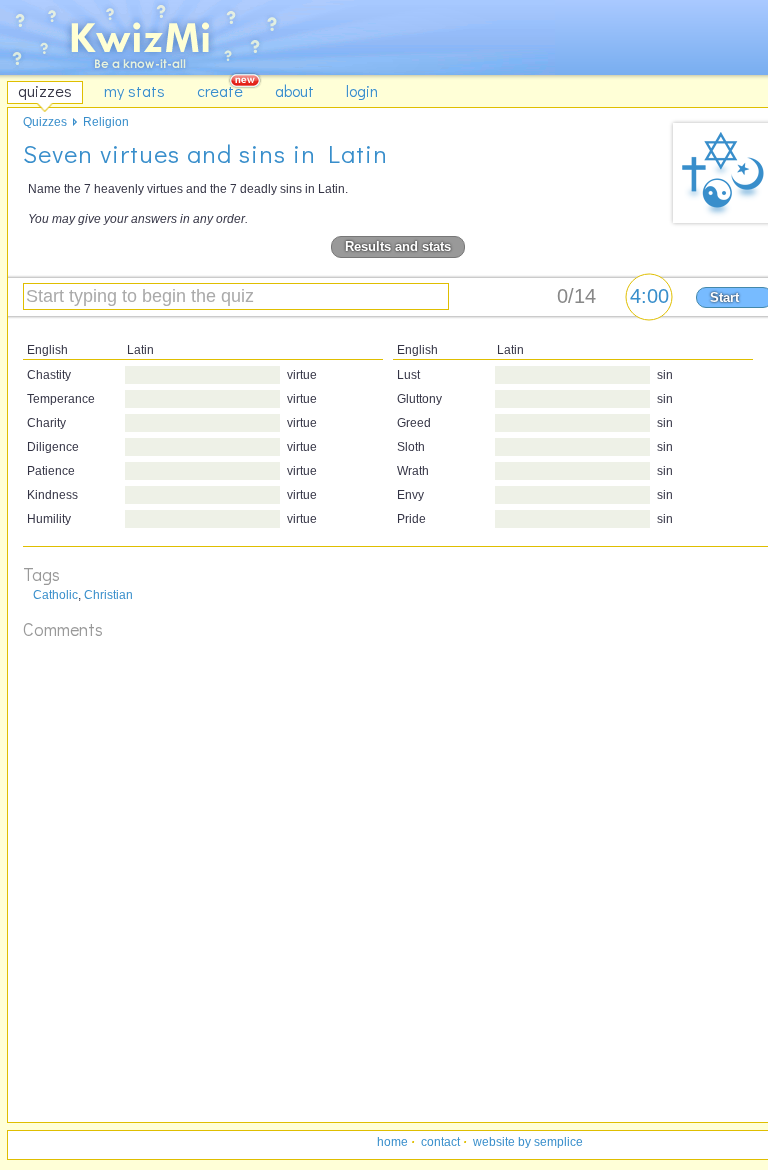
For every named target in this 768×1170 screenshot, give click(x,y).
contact (440, 1142)
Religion (106, 122)
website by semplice (528, 1142)
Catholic (55, 595)
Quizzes (45, 122)
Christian (108, 595)
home (392, 1142)
